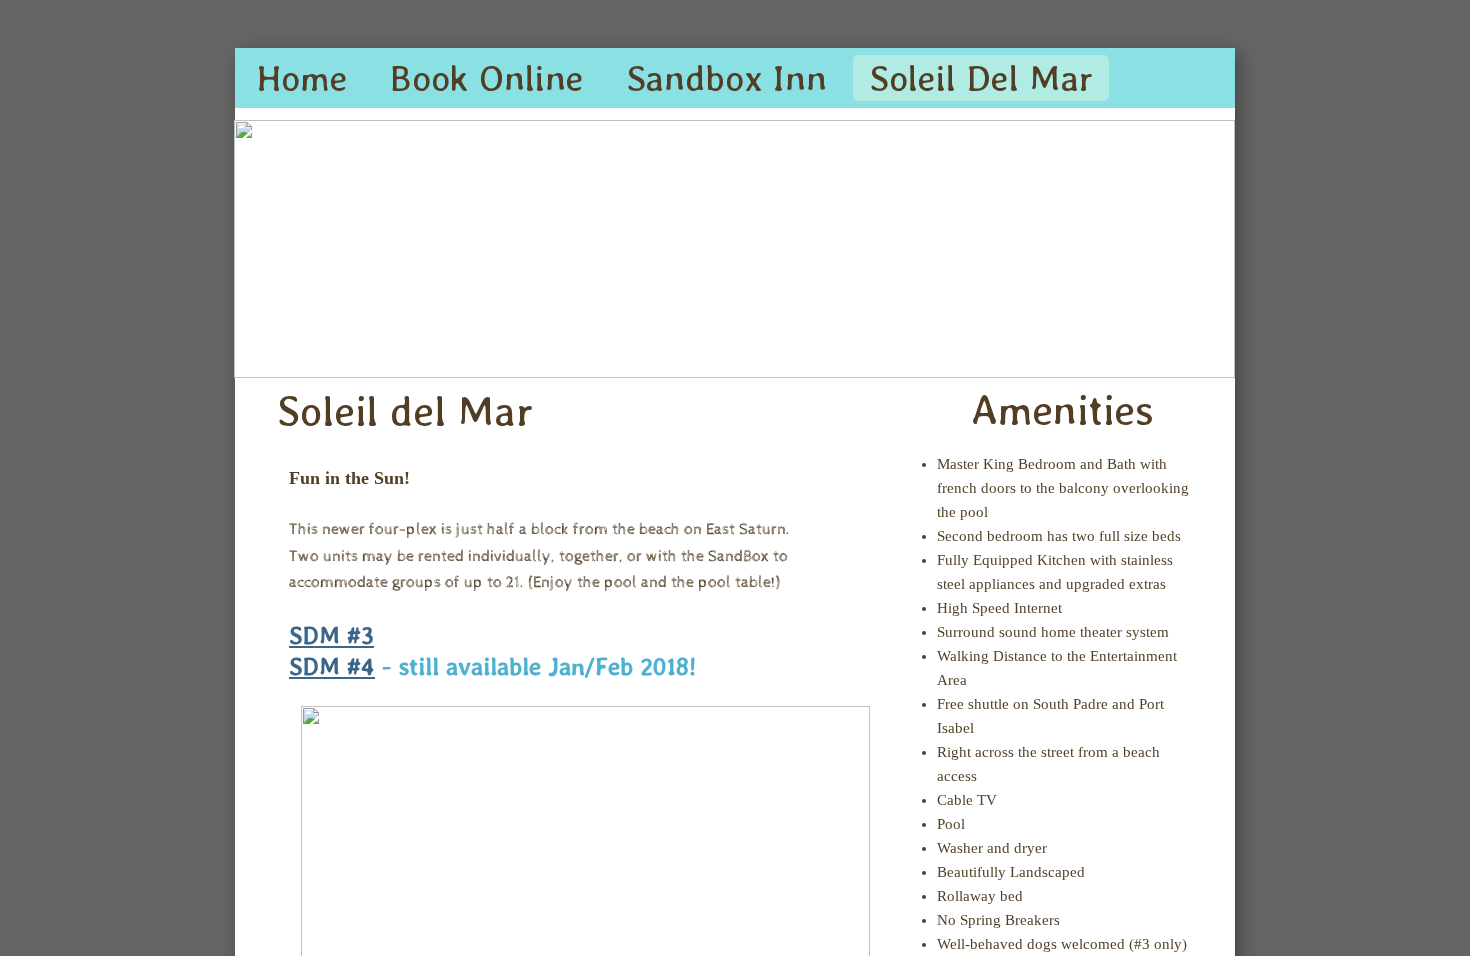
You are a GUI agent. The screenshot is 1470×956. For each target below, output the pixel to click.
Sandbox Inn (726, 78)
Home (302, 78)
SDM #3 (331, 635)
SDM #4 (332, 666)
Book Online (487, 78)
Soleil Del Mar (981, 78)
